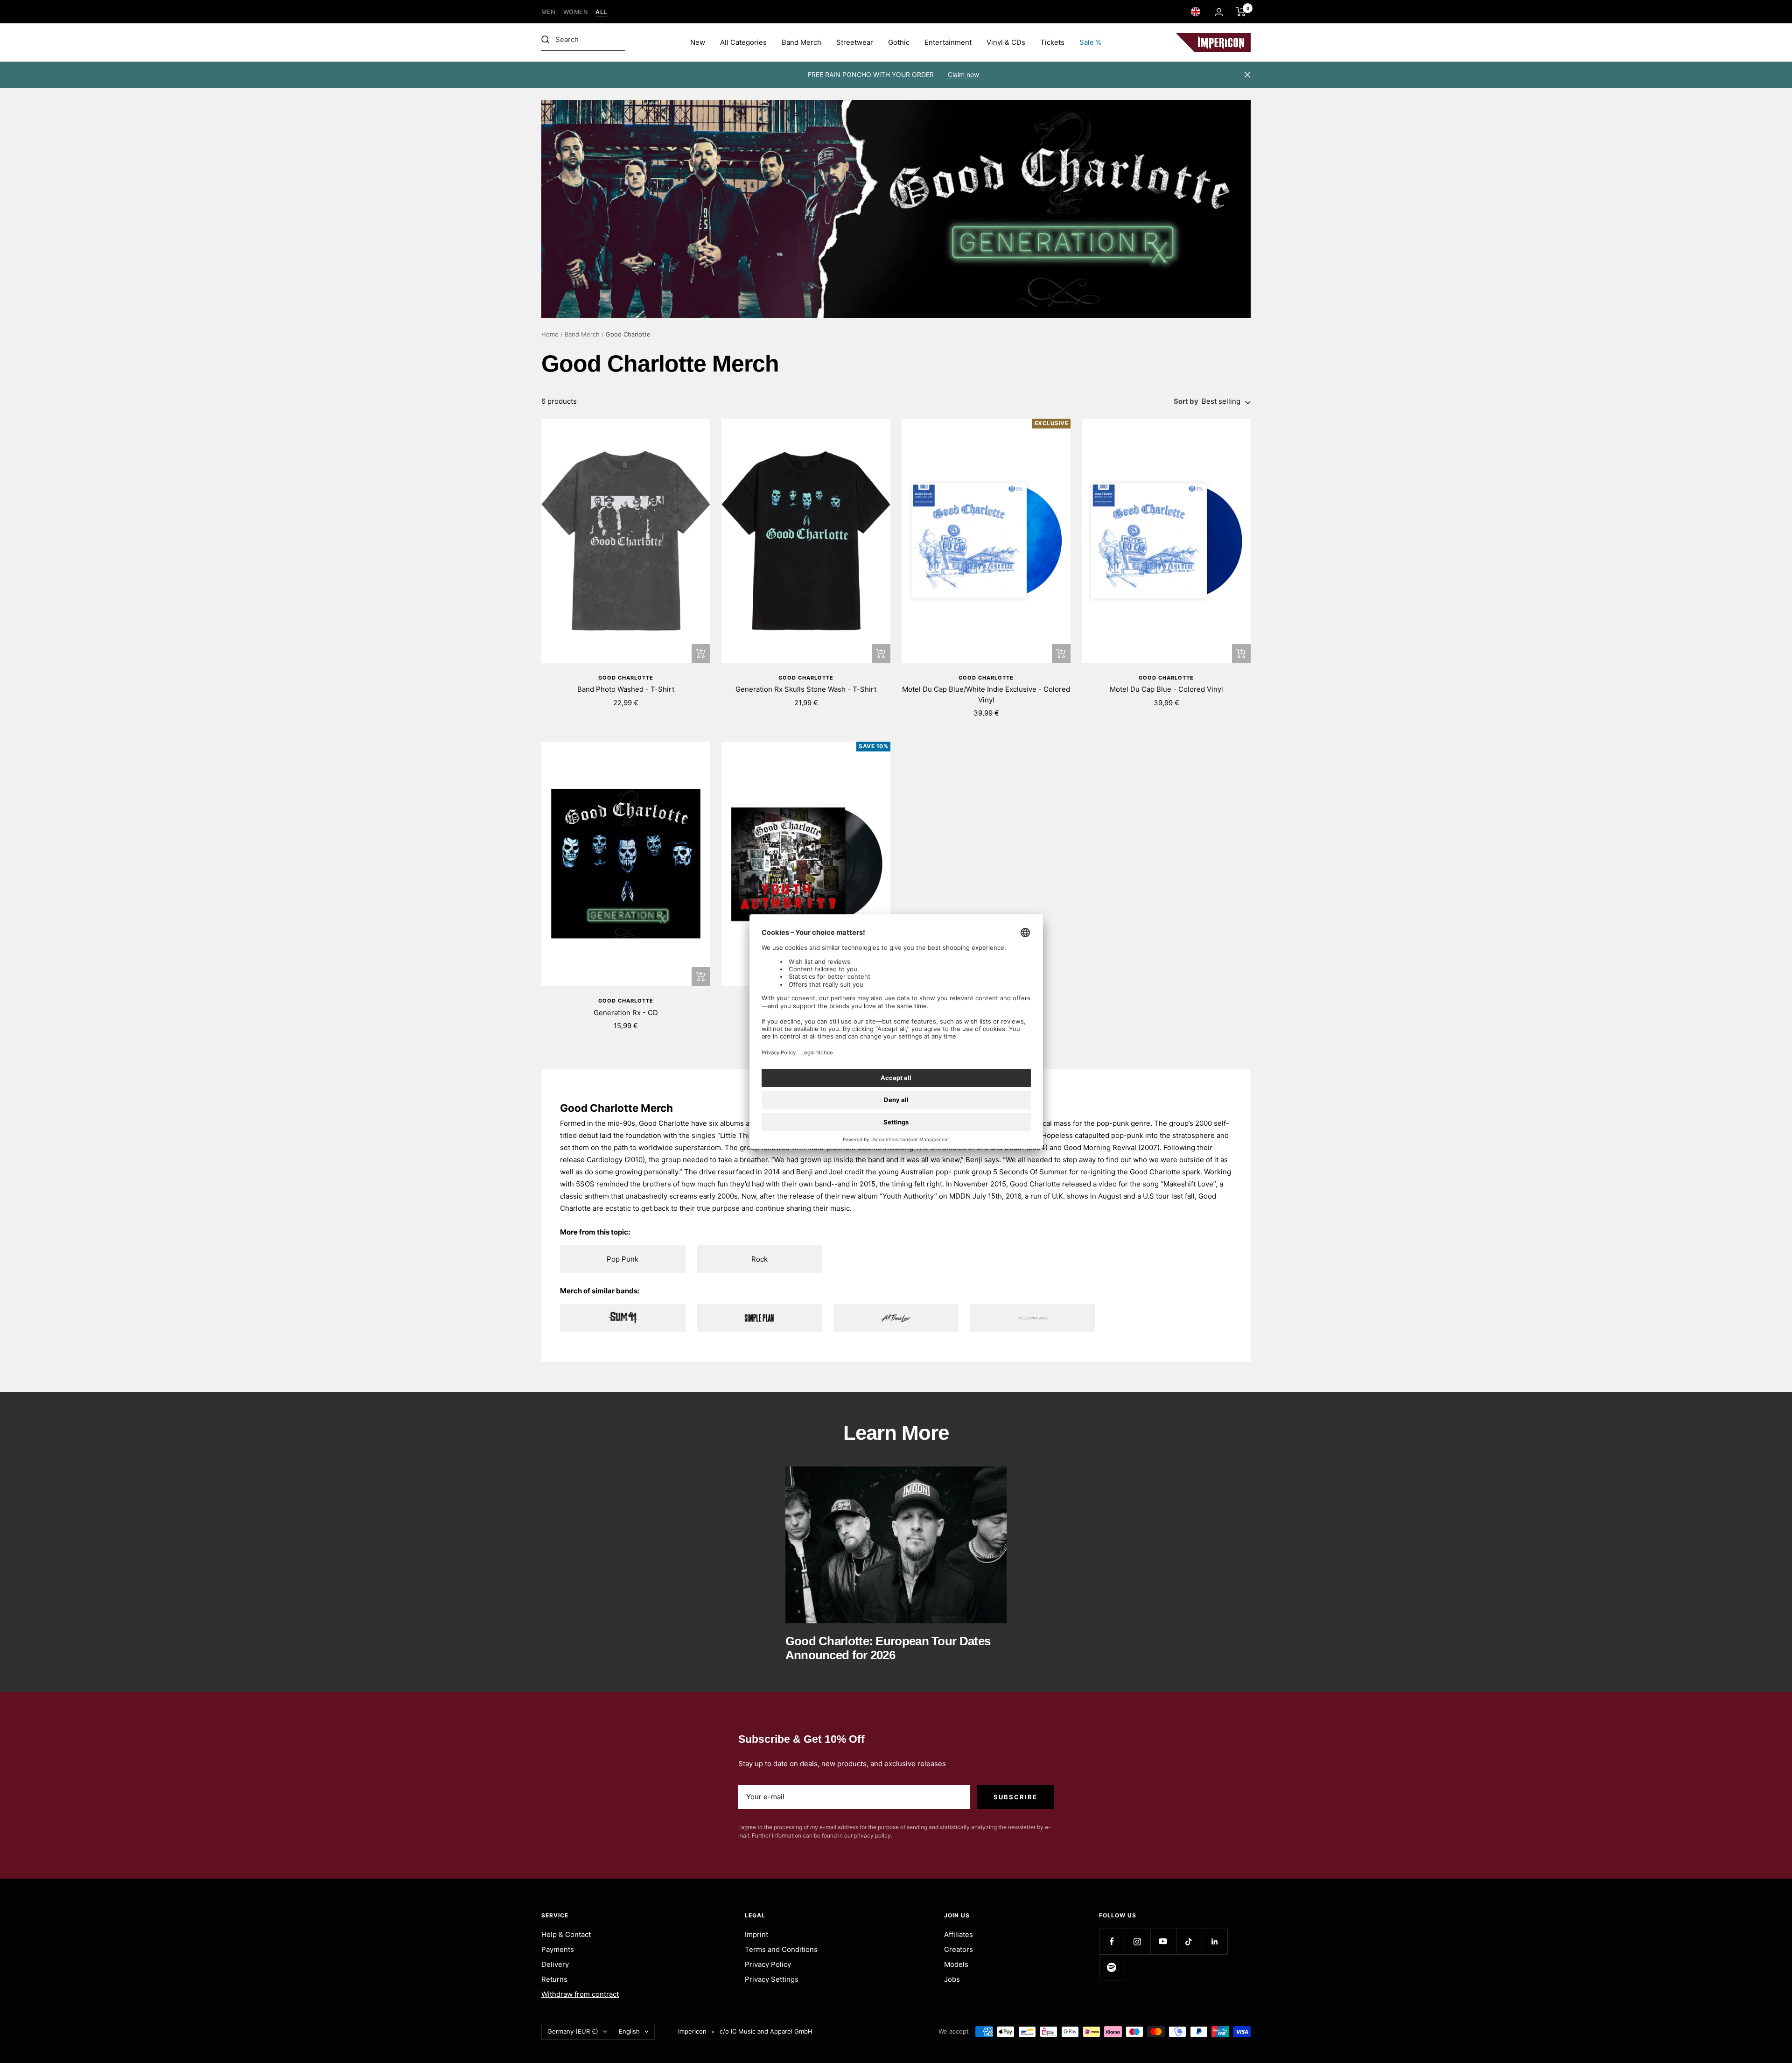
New (698, 42)
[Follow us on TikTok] (1189, 1941)
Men (549, 12)
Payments (558, 1949)
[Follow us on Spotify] (1112, 1967)
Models (956, 1964)
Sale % (1090, 42)
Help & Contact (566, 1934)
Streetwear (855, 42)
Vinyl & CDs (1006, 42)
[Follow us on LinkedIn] (1214, 1941)
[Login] (1219, 12)
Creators (959, 1949)
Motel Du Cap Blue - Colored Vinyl (1166, 689)
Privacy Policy (768, 1964)
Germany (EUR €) (573, 2031)
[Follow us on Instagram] (1137, 1941)
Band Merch (801, 42)
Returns (554, 1979)
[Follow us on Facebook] (1112, 1941)
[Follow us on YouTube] (1163, 1941)
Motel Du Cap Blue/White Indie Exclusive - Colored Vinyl (986, 695)
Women (576, 12)
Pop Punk (623, 1259)
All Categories (743, 42)
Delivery (555, 1964)
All (601, 12)
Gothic (899, 42)
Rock (759, 1259)
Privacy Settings (772, 1979)
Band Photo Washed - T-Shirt (626, 689)
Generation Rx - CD (626, 1013)
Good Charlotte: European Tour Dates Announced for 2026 (888, 1648)
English (629, 2031)
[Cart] (1241, 12)
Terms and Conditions (781, 1949)
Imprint (756, 1934)
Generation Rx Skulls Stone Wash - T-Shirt (806, 689)
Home (550, 334)
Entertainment (948, 42)
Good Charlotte (626, 678)
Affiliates (959, 1934)
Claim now (963, 74)
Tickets (1052, 42)
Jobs (952, 1979)
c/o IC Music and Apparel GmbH (766, 2031)
